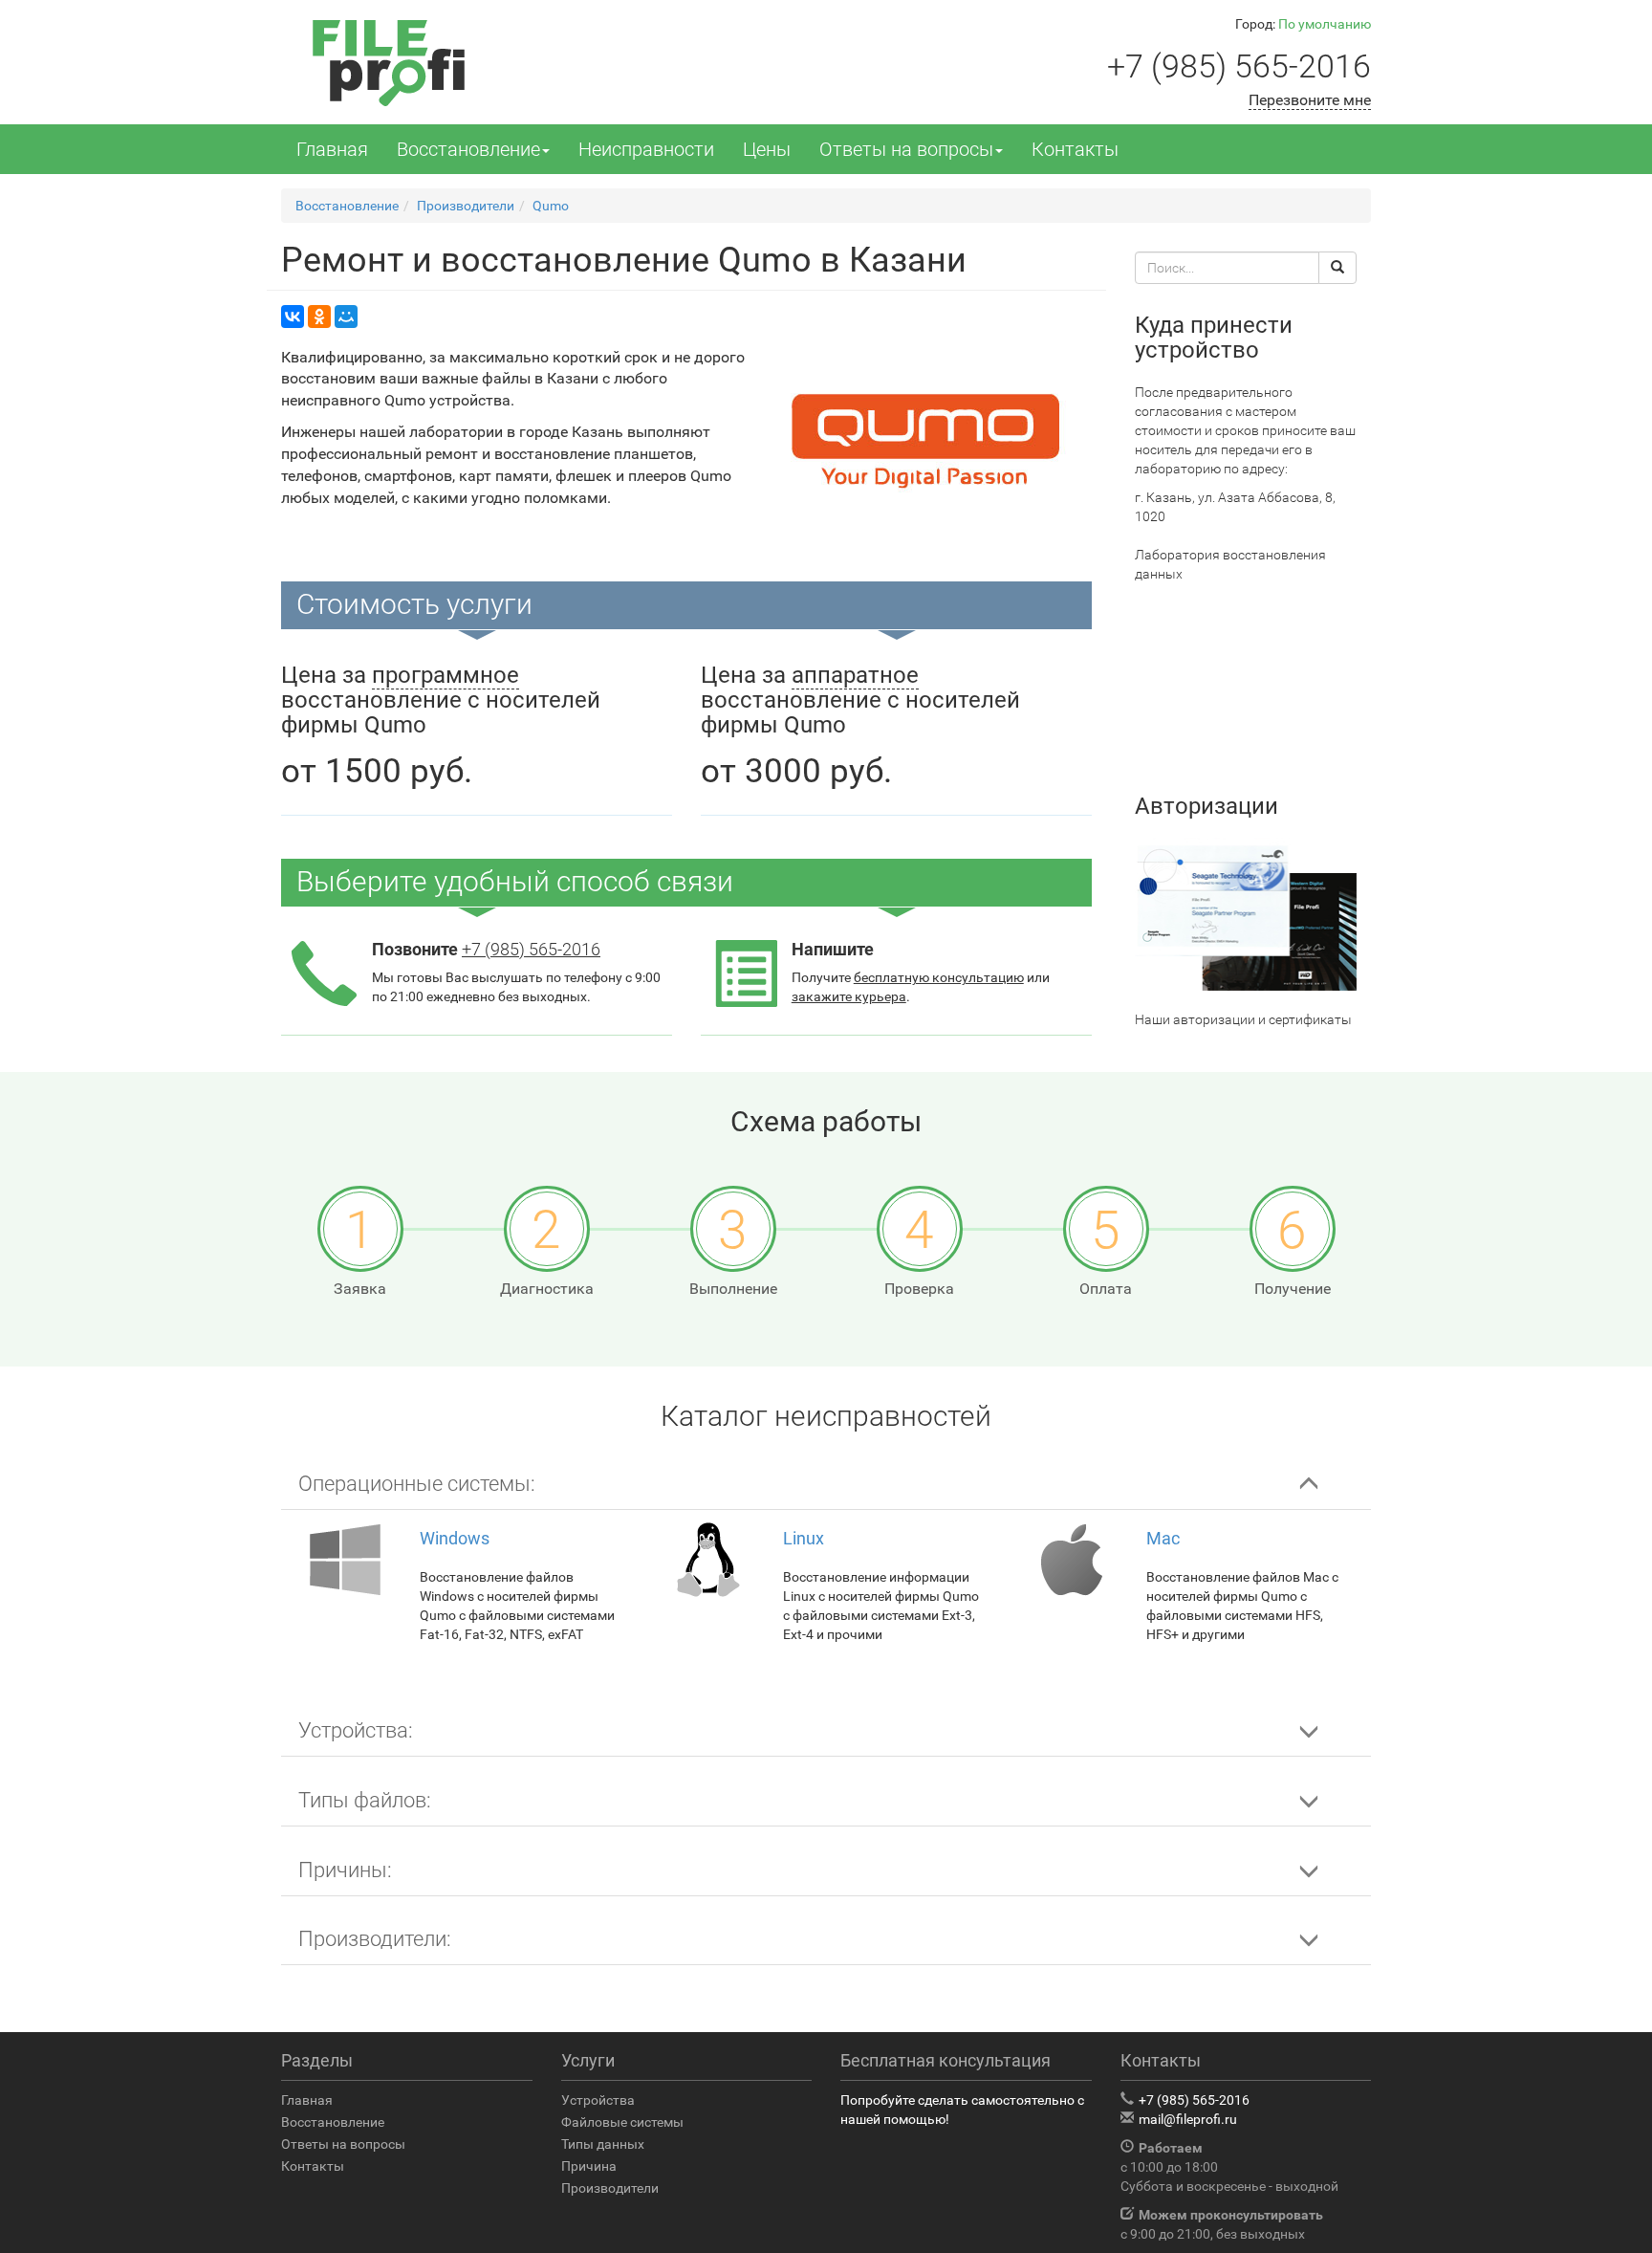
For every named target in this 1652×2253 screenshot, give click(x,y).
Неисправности (646, 149)
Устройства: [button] (356, 1730)
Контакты (1075, 149)
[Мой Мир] (346, 317)
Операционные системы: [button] (417, 1484)
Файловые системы (622, 2122)
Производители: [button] (375, 1939)
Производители (610, 2188)
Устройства (598, 2100)
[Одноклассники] (319, 317)
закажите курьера (849, 996)
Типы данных (603, 2144)
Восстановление (468, 149)
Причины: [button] (345, 1870)
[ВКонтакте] (293, 317)
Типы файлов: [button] (365, 1800)
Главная (332, 149)
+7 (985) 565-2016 (1239, 66)
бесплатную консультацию (939, 977)
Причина (589, 2166)
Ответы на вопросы (906, 149)
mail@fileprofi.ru (1188, 2119)
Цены (767, 149)
